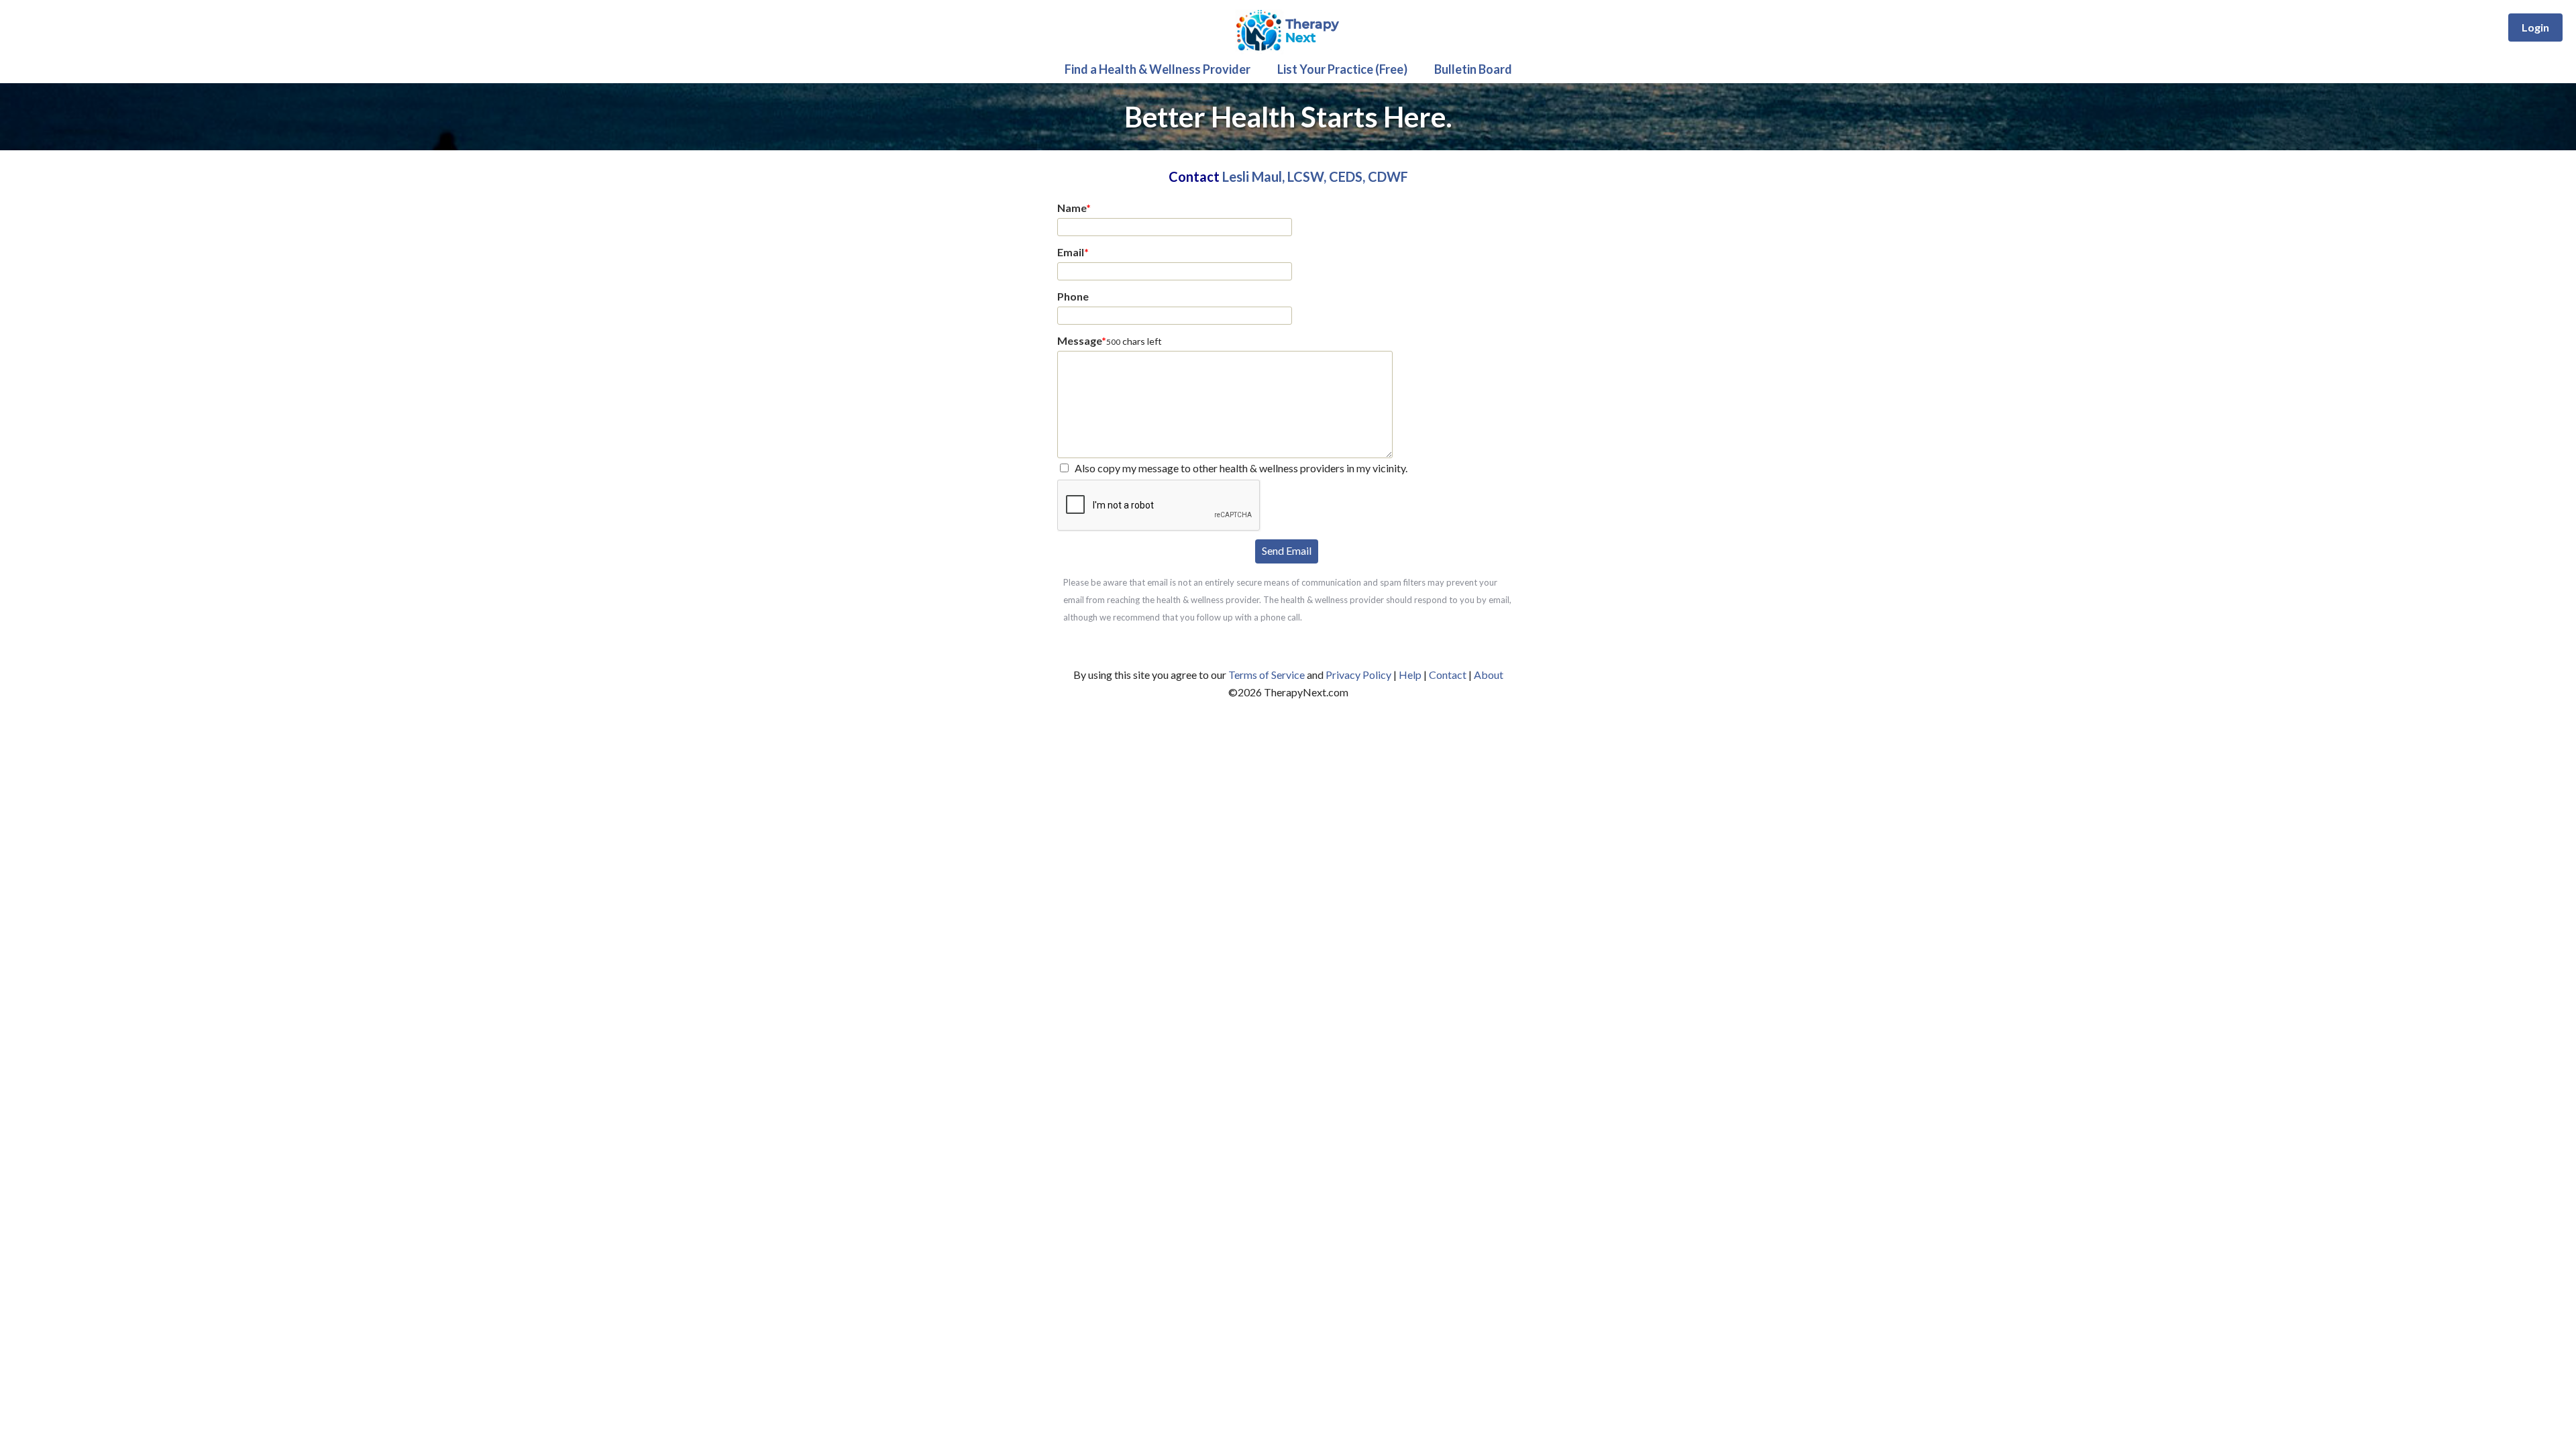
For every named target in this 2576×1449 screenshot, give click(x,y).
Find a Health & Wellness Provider (1158, 69)
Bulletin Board (1473, 69)
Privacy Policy (1358, 675)
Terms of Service (1267, 675)
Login (2535, 27)
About (1489, 675)
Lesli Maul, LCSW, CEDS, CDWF (1315, 176)
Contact (1448, 675)
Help (1410, 675)
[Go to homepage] (1288, 51)
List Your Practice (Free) (1342, 69)
